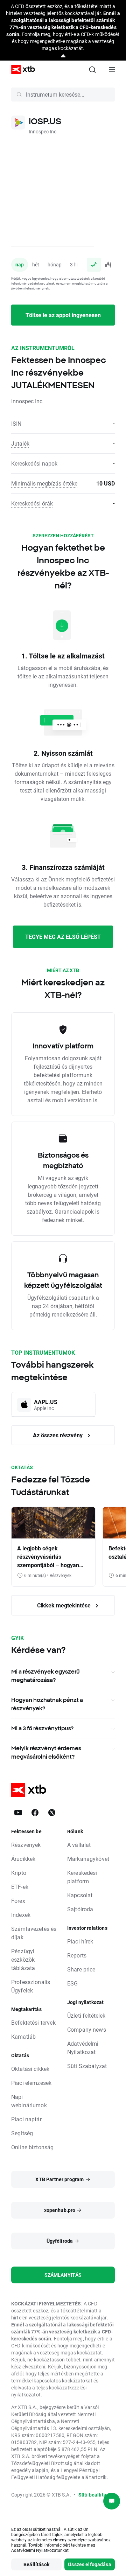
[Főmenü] (112, 70)
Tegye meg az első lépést (63, 937)
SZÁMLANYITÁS (63, 2275)
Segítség (22, 2133)
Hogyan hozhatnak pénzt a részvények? (47, 1704)
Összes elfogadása (90, 2564)
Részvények (26, 1845)
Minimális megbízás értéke (44, 483)
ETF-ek (20, 1887)
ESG (72, 1983)
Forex (18, 1901)
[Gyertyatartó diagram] (108, 265)
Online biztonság (32, 2147)
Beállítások (36, 2564)
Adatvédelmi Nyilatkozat (83, 2048)
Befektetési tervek (33, 2022)
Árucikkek (23, 1859)
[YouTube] (18, 1813)
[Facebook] (35, 1813)
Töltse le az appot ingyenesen (63, 315)
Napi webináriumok (29, 2101)
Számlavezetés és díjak (34, 1933)
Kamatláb (23, 2036)
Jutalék (20, 443)
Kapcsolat (80, 1895)
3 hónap (79, 264)
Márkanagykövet (88, 1859)
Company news (87, 2029)
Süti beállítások (96, 2495)
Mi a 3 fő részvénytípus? (42, 1728)
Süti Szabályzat (87, 2066)
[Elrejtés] (63, 56)
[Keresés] (92, 70)
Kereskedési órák (32, 503)
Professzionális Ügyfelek (31, 1986)
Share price (81, 1969)
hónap (55, 264)
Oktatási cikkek (30, 2069)
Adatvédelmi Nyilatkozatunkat (40, 2550)
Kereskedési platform (82, 1877)
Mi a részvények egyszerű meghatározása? (45, 1676)
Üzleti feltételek (86, 2015)
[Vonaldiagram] (94, 265)
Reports (77, 1955)
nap (20, 264)
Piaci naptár (26, 2119)
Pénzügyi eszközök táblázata (23, 1959)
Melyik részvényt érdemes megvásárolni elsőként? (46, 1752)
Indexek (21, 1915)
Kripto (19, 1873)
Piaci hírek (80, 1941)
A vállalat (79, 1845)
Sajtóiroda (80, 1909)
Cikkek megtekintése (65, 1605)
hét (36, 264)
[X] (52, 1813)
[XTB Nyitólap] (20, 69)
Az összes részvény (58, 1435)
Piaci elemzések (31, 2083)
